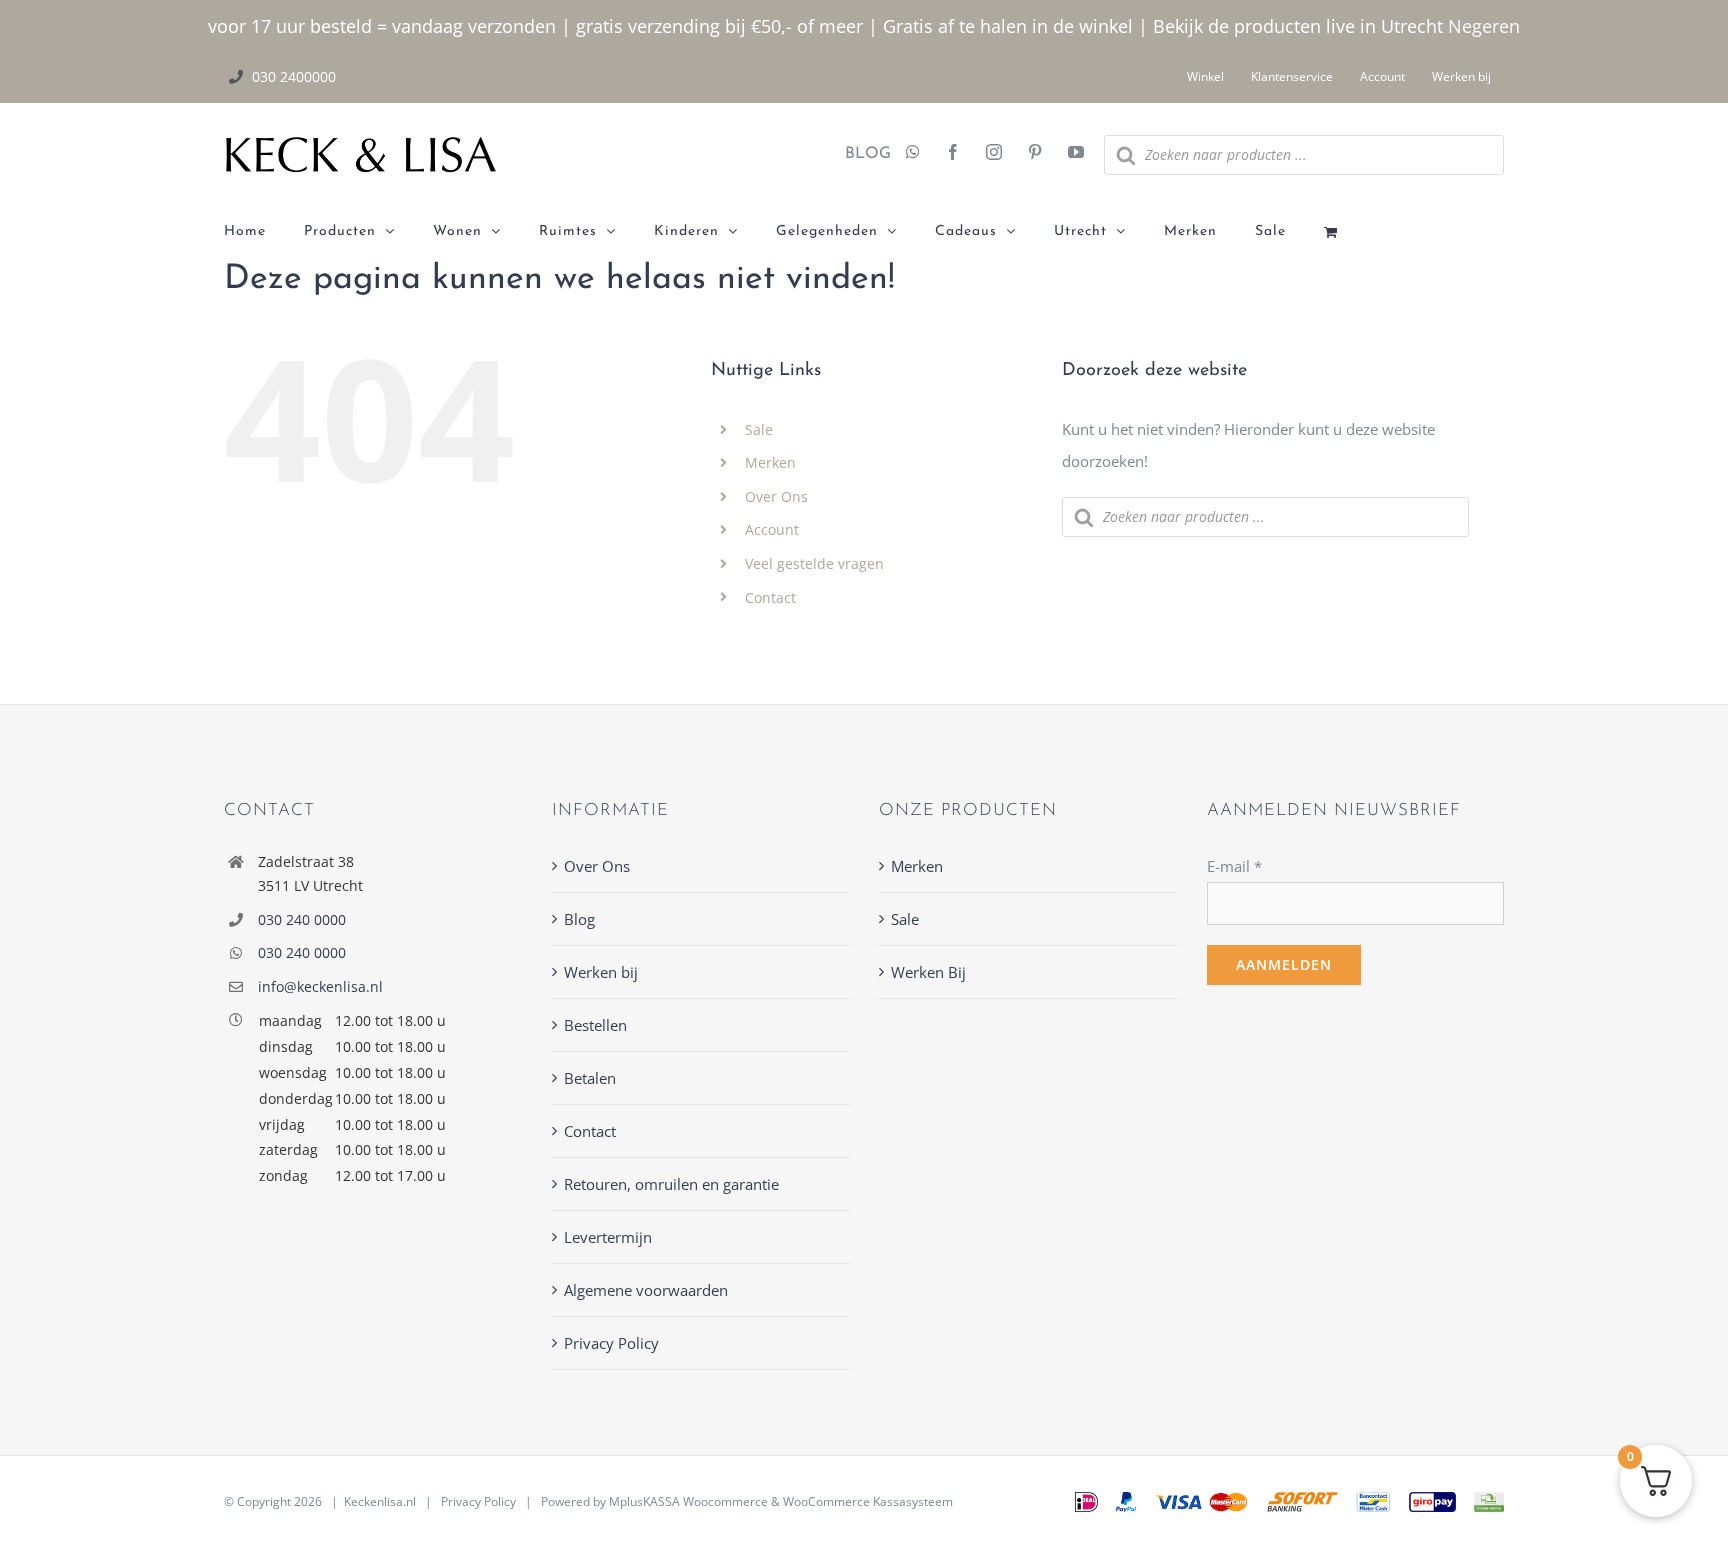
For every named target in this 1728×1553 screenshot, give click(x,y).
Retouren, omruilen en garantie (671, 1184)
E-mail (1234, 866)
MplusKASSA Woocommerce (688, 1501)
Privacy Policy (611, 1343)
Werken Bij (928, 972)
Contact (770, 597)
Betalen (590, 1078)
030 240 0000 (302, 919)
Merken (770, 462)
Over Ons (776, 496)
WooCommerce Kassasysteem (868, 1501)
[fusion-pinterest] (1035, 154)
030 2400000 (294, 76)
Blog (579, 919)
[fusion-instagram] (994, 154)
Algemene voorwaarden (646, 1290)
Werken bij (601, 972)
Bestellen (595, 1025)
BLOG (860, 154)
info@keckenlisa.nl (320, 986)
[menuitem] (264, 232)
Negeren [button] (1484, 26)
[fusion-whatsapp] (913, 154)
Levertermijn (608, 1237)
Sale (759, 429)
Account (772, 529)
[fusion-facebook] (953, 154)
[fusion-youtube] (1076, 154)
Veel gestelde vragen (814, 563)
